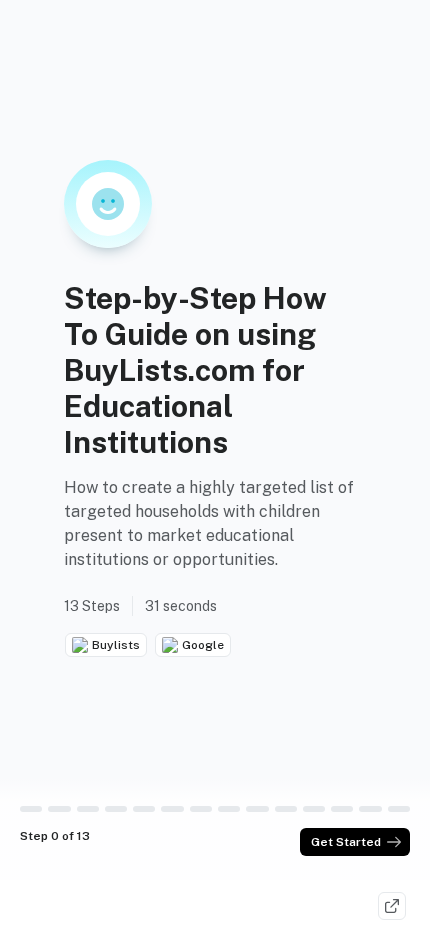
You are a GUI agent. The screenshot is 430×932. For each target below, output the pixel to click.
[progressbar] (31, 809)
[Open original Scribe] (392, 906)
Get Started (346, 842)
